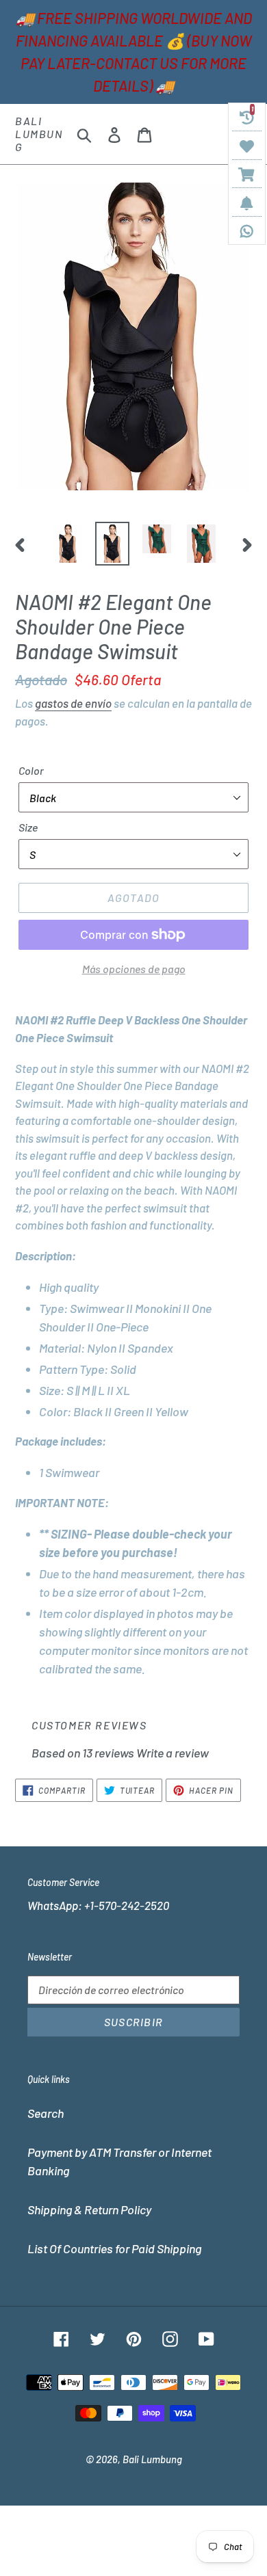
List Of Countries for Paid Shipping (114, 2248)
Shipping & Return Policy (89, 2209)
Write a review (173, 1753)
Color (31, 770)
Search (46, 2113)
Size (28, 827)
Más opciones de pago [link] (134, 969)
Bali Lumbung (39, 134)
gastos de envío (73, 703)
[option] (68, 544)
